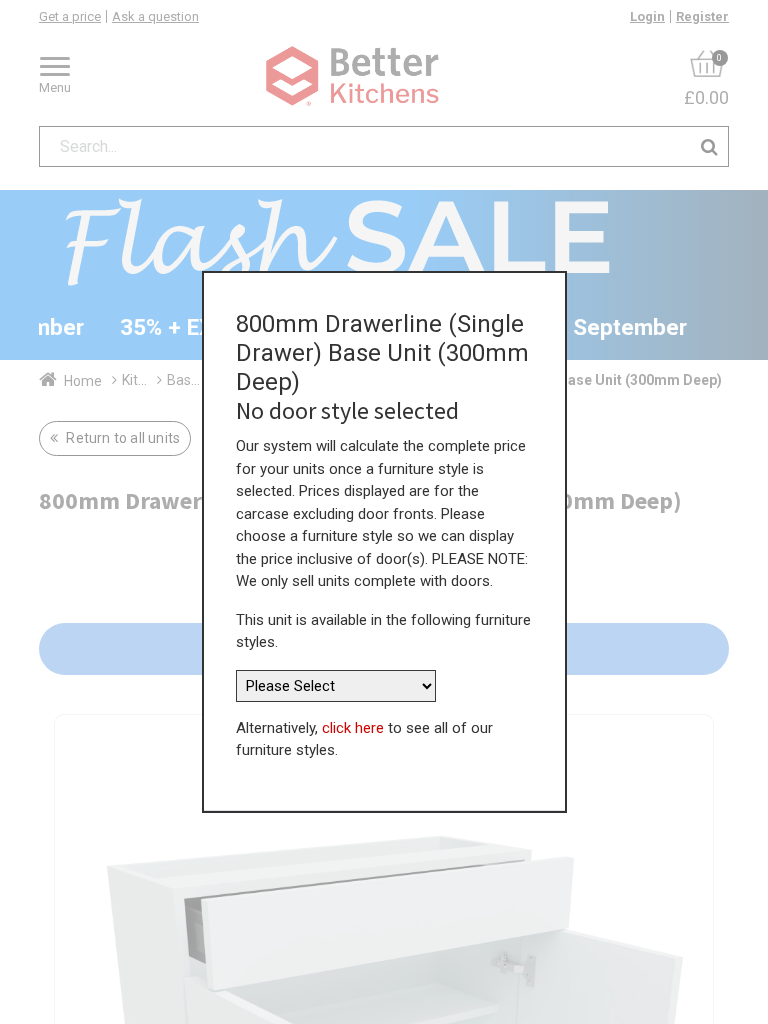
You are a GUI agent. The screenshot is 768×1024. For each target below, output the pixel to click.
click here (353, 728)
